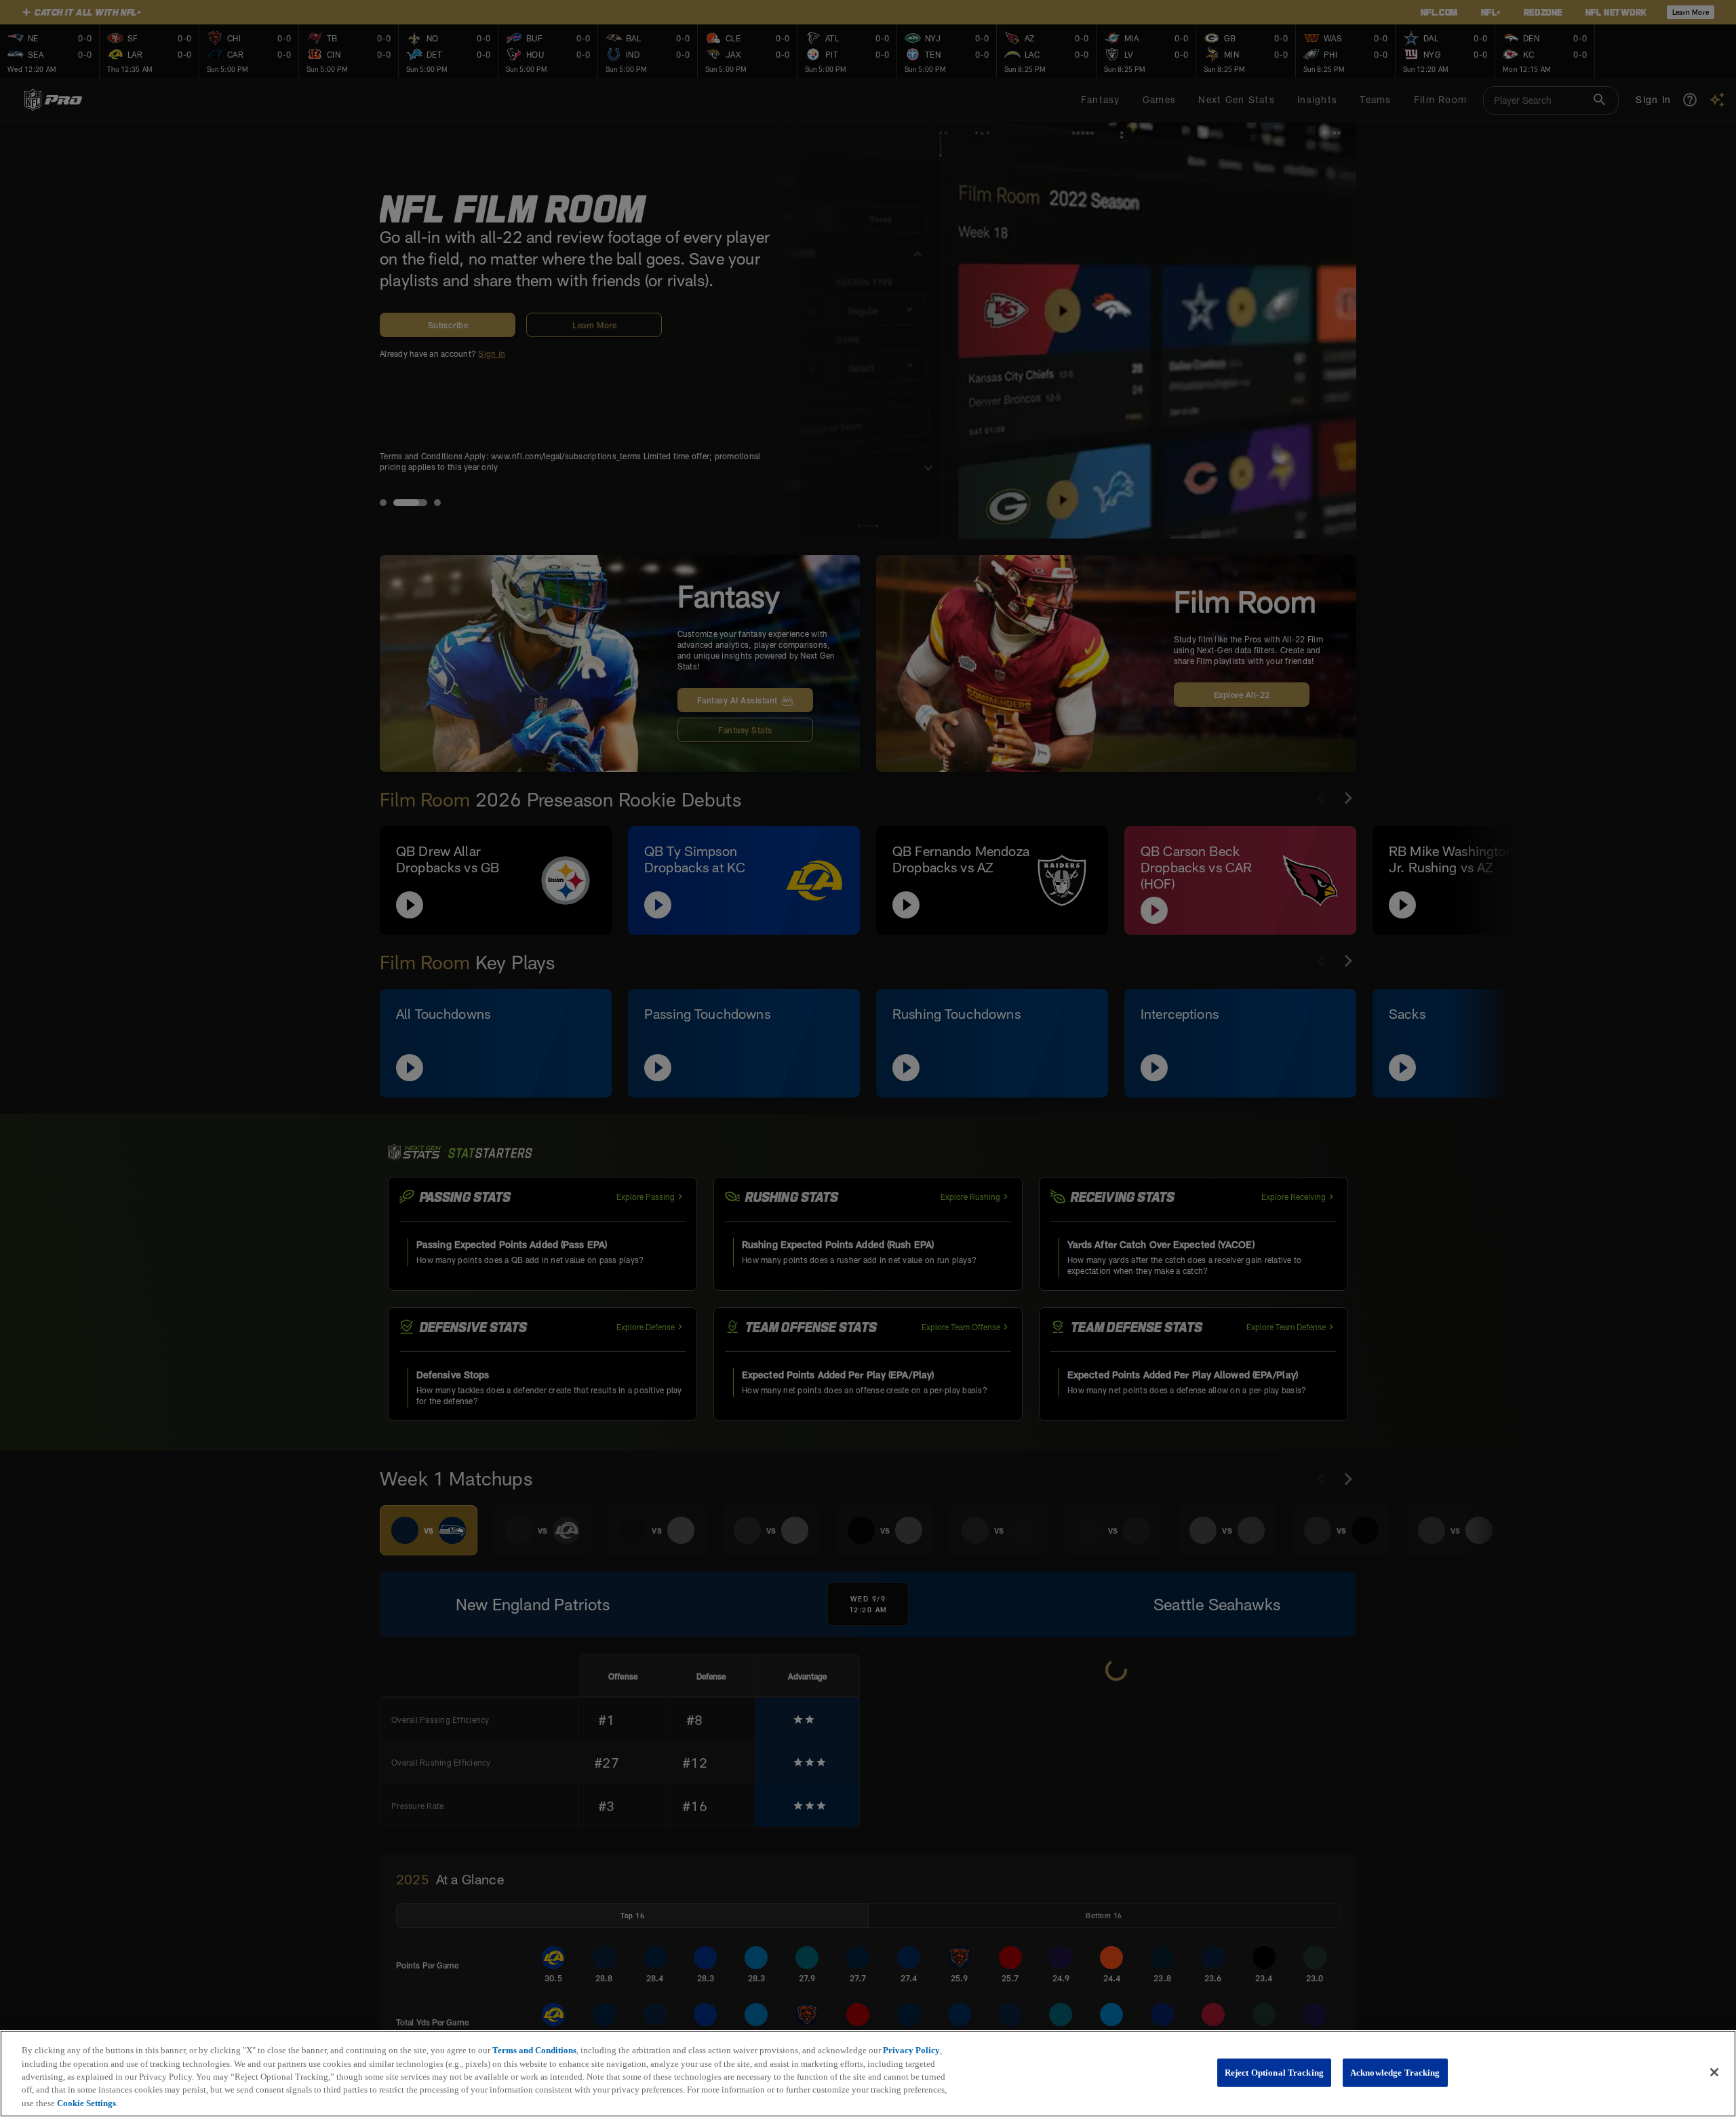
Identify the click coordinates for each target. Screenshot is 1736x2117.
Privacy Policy (911, 2050)
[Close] (1714, 2072)
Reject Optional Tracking (1274, 2073)
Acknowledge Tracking (1395, 2073)
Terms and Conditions (534, 2050)
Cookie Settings (86, 2103)
